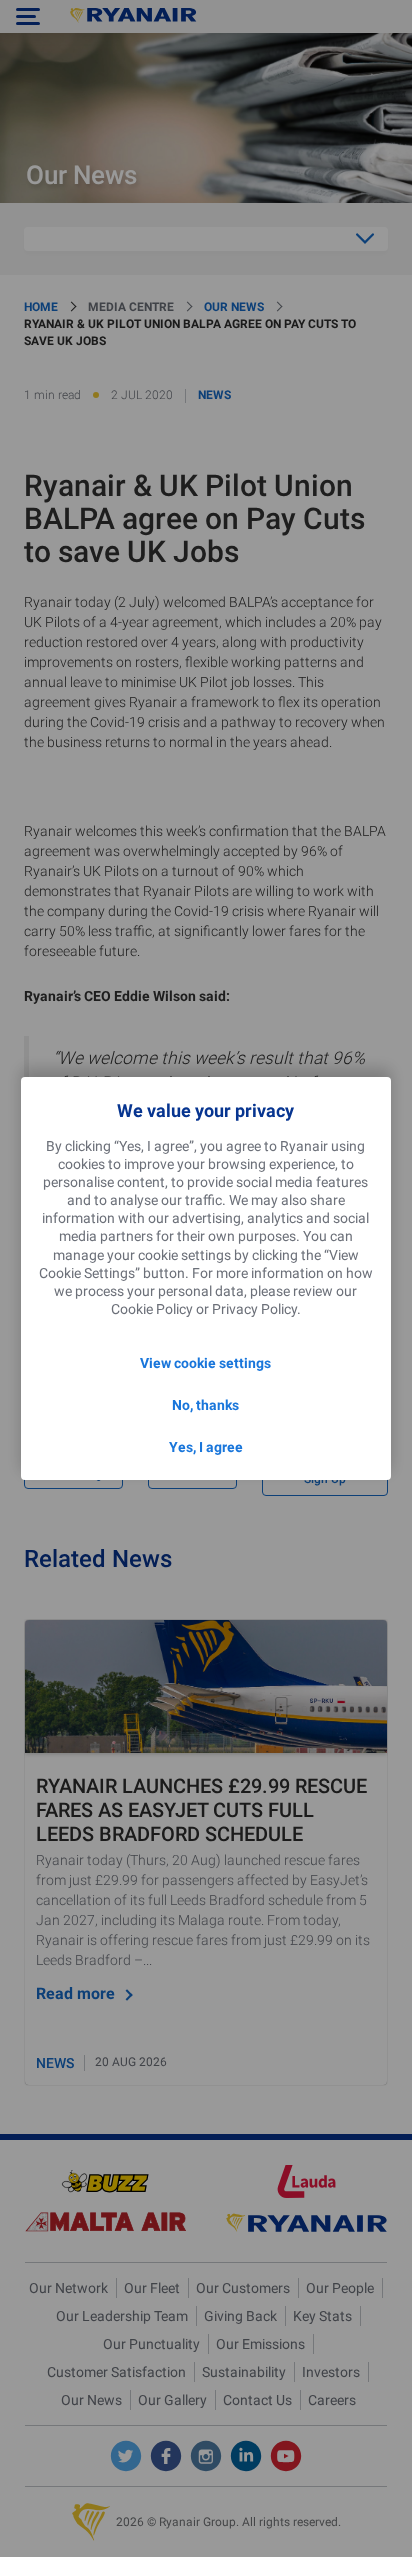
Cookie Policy (152, 1309)
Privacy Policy (254, 1309)
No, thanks (205, 1405)
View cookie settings (205, 1363)
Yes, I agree (206, 1447)
